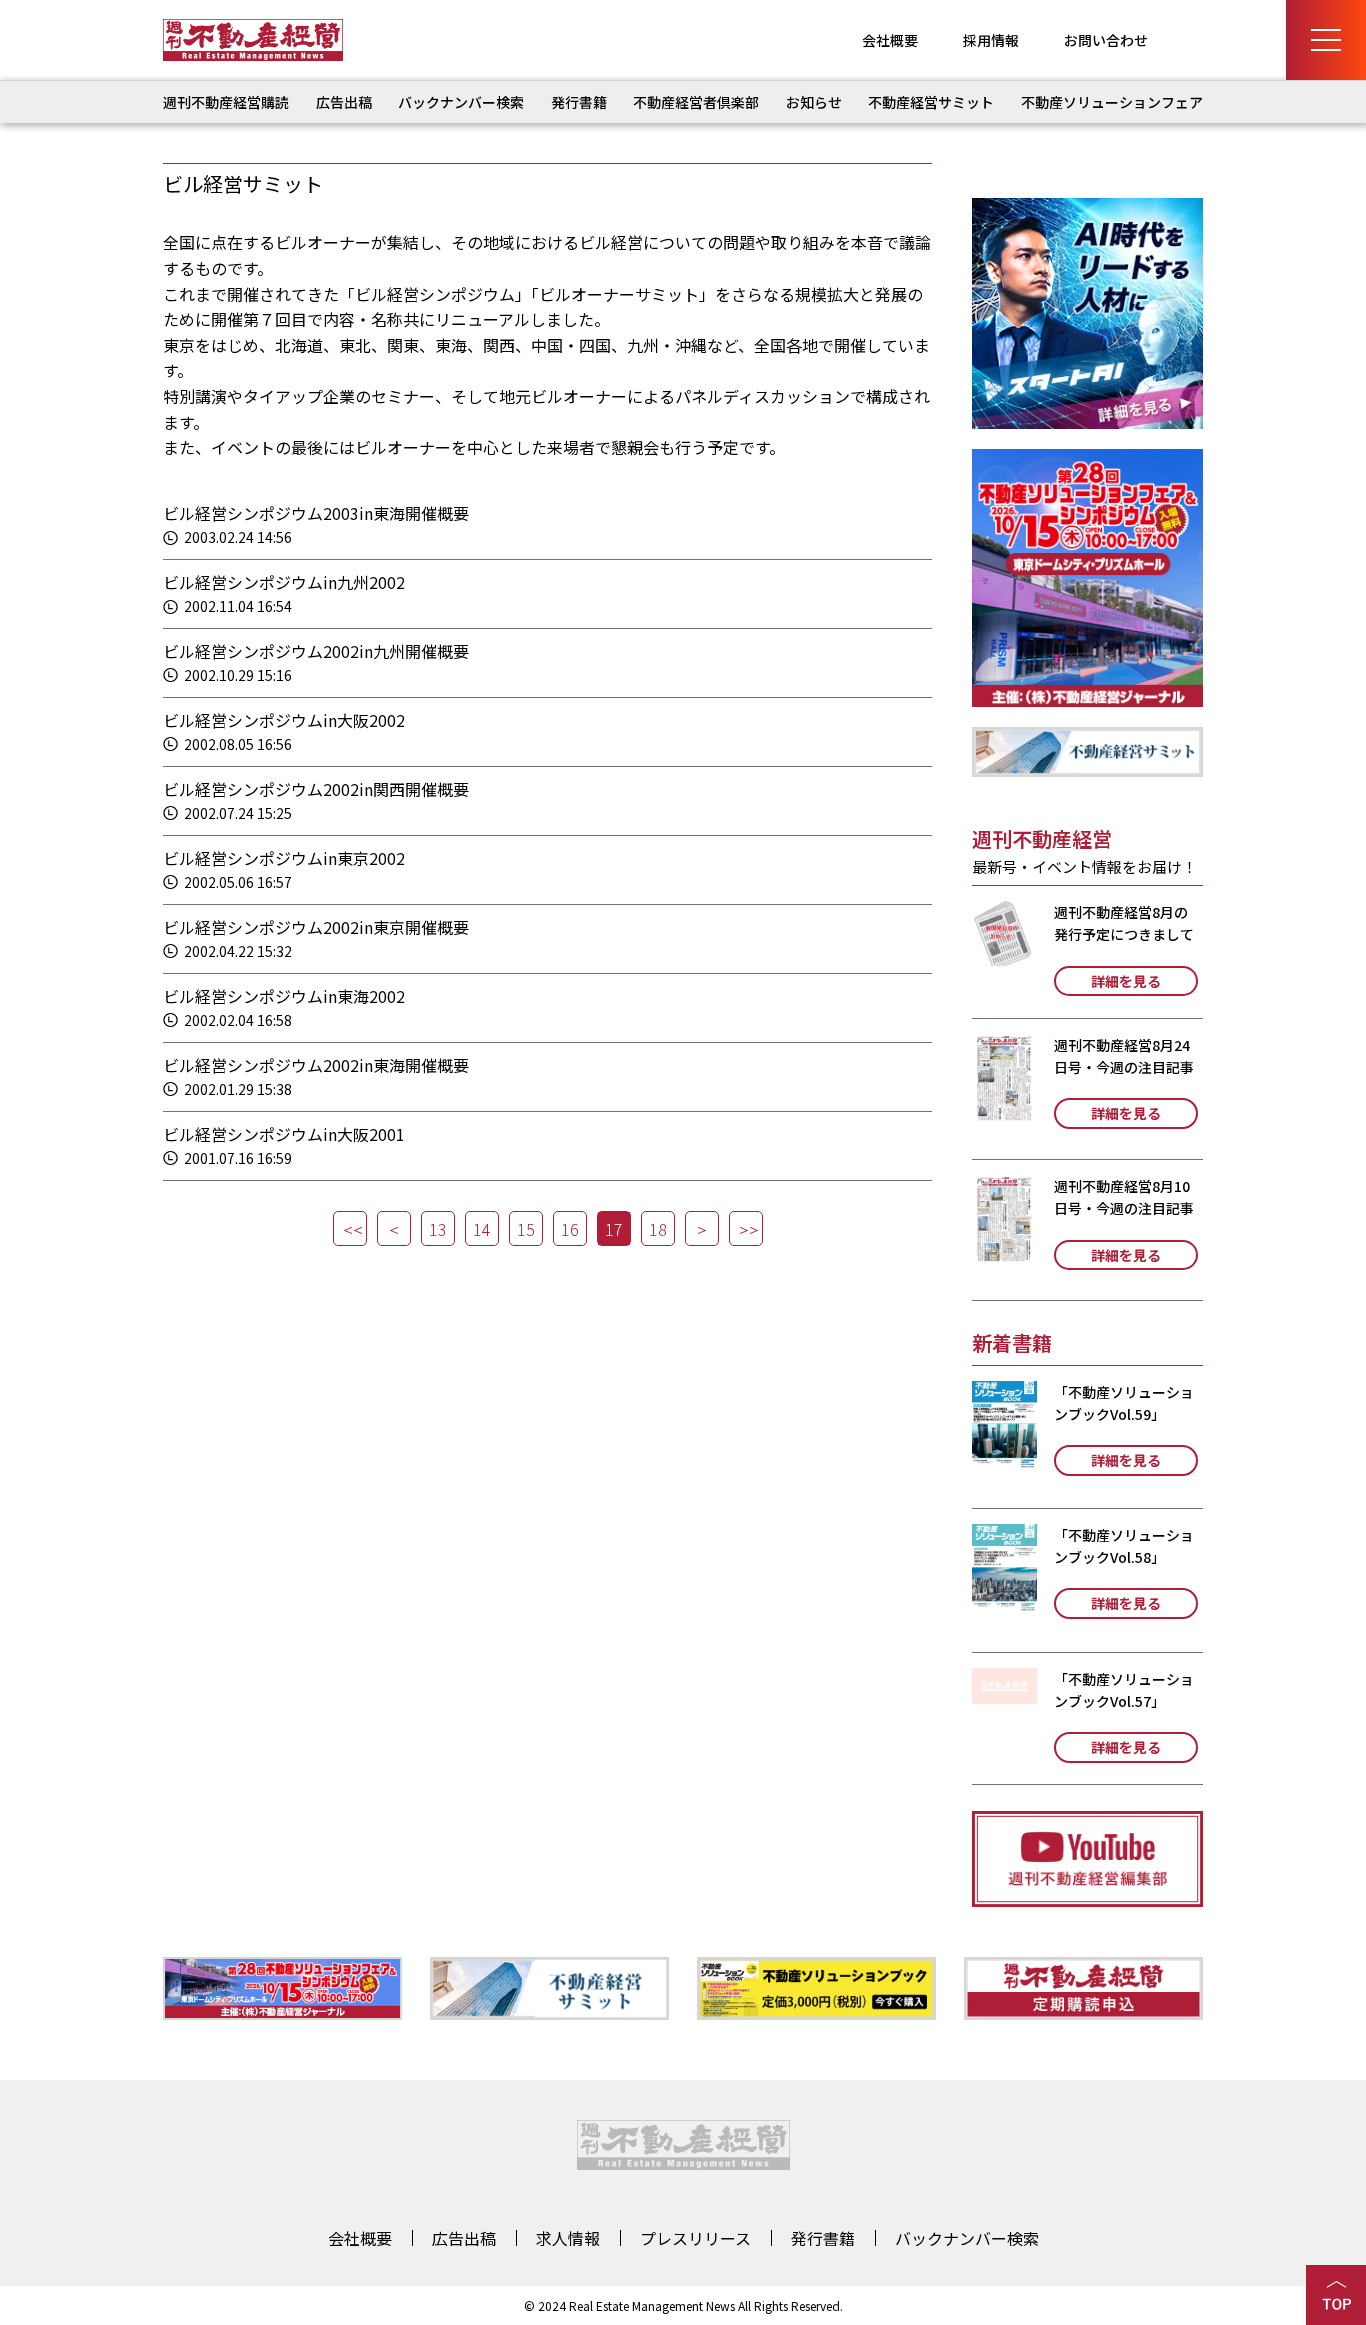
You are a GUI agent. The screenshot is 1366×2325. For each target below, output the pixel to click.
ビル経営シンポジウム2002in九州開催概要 (316, 651)
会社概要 (890, 40)
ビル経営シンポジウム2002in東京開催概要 (316, 927)
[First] (350, 1228)
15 (526, 1229)
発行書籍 (579, 102)
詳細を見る (1126, 981)
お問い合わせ (1106, 40)
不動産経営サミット (931, 102)
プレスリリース (695, 2238)
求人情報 (568, 2238)
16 (570, 1229)
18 (658, 1229)
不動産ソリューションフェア (1112, 102)
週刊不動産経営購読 (226, 102)
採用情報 (991, 40)
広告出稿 (344, 102)
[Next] (702, 1228)
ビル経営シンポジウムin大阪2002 (284, 720)
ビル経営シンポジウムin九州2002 (284, 582)
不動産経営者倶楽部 (696, 102)
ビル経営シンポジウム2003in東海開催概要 (316, 513)
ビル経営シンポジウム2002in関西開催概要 (316, 789)
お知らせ (814, 102)
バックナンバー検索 (461, 102)
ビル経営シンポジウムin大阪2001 (284, 1134)
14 (482, 1229)
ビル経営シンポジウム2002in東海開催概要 (316, 1065)
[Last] (746, 1228)
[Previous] (394, 1228)
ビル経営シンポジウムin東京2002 (284, 858)
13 (438, 1229)
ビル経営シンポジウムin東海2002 (284, 996)
